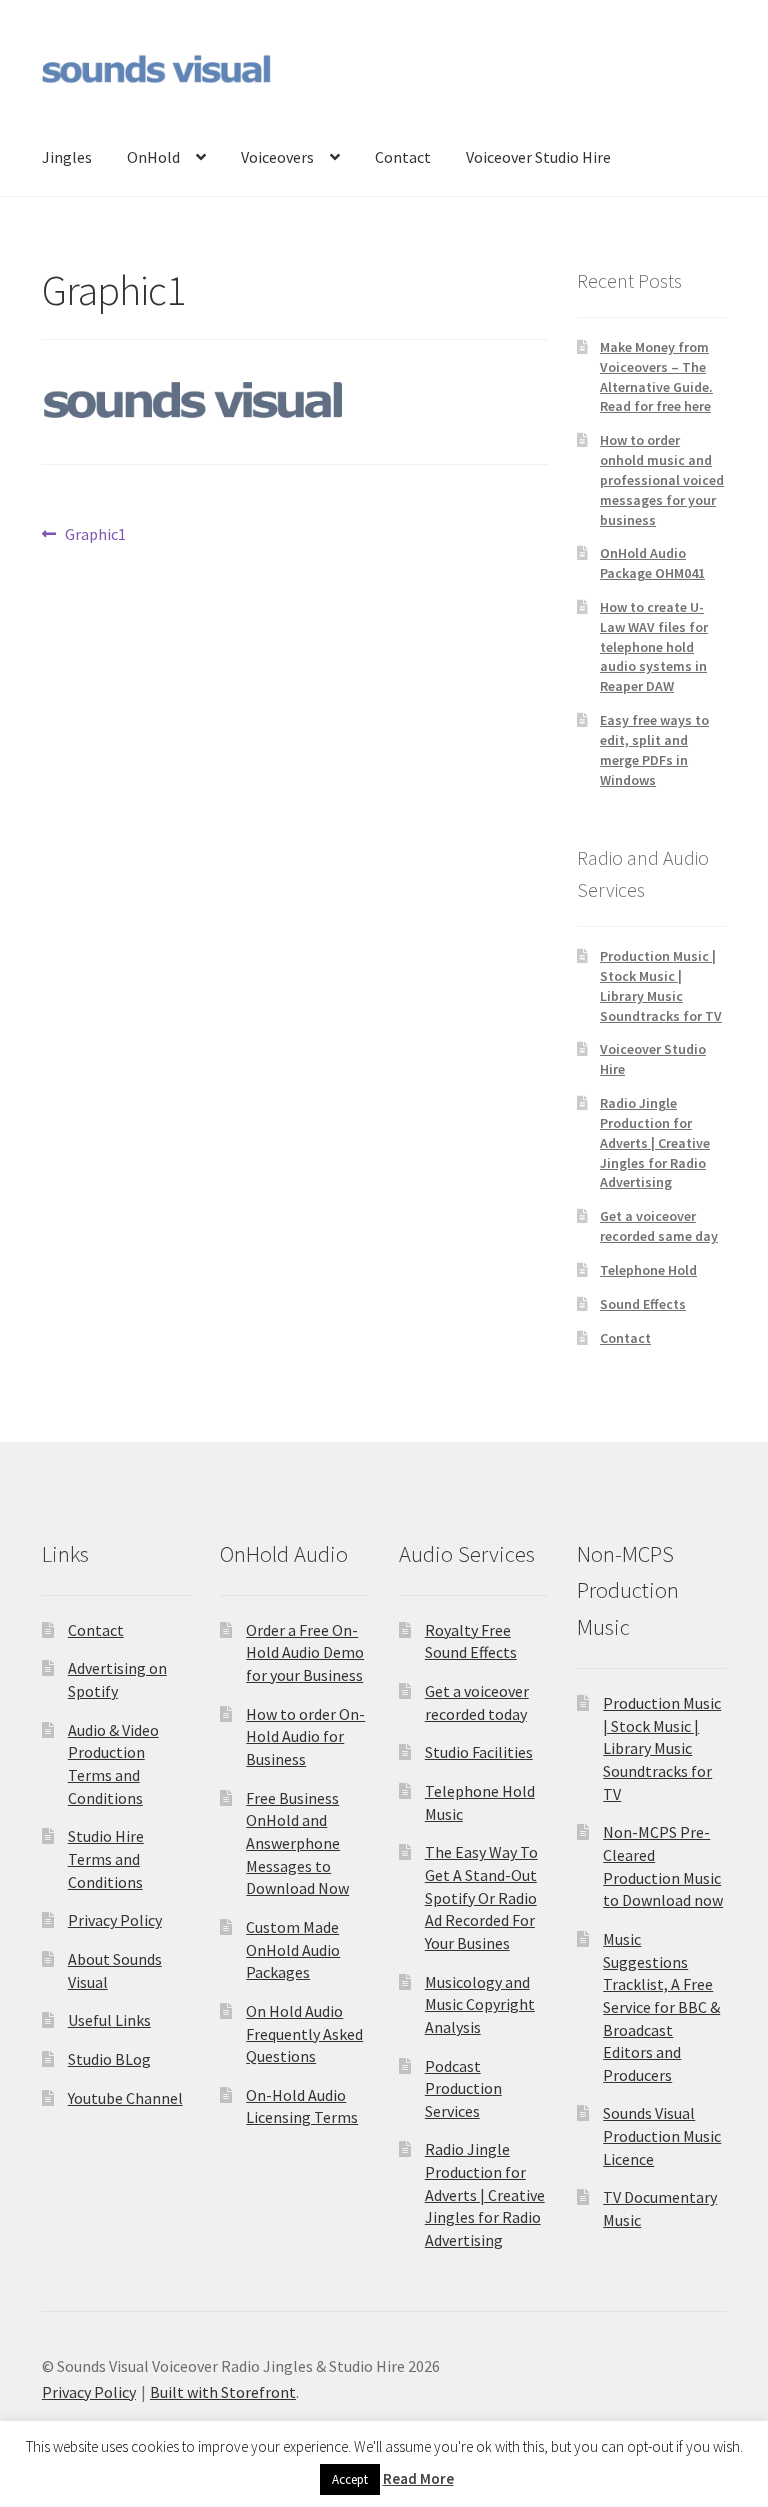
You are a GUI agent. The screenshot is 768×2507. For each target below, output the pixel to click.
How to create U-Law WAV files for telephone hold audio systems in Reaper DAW (654, 646)
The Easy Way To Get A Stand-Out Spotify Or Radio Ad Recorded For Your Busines (481, 1897)
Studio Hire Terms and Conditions (106, 1858)
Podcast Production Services (463, 2088)
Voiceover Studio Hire (538, 157)
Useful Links (109, 2020)
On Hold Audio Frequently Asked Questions (304, 2033)
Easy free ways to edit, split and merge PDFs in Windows (654, 749)
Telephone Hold (648, 1270)
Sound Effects (643, 1304)
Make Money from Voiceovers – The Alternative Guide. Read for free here (656, 376)
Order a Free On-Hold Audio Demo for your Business (305, 1652)
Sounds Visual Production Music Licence (662, 2135)
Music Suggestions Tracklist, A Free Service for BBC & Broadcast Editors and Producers (661, 2007)
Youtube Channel (125, 2098)
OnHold (153, 157)
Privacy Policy (115, 1920)
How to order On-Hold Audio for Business (305, 1736)
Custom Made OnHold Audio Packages (293, 1949)
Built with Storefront (223, 2392)
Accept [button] (350, 2479)
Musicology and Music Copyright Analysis (480, 2004)
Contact (403, 157)
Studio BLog (109, 2059)
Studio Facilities (479, 1752)
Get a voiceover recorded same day (659, 1226)
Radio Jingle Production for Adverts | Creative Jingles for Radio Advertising (655, 1142)
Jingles (67, 157)
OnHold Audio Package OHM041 (652, 563)
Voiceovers (277, 157)
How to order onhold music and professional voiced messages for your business (662, 479)
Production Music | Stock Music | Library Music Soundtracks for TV (661, 985)
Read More (418, 2478)
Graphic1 (95, 535)
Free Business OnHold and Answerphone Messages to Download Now (297, 1843)
